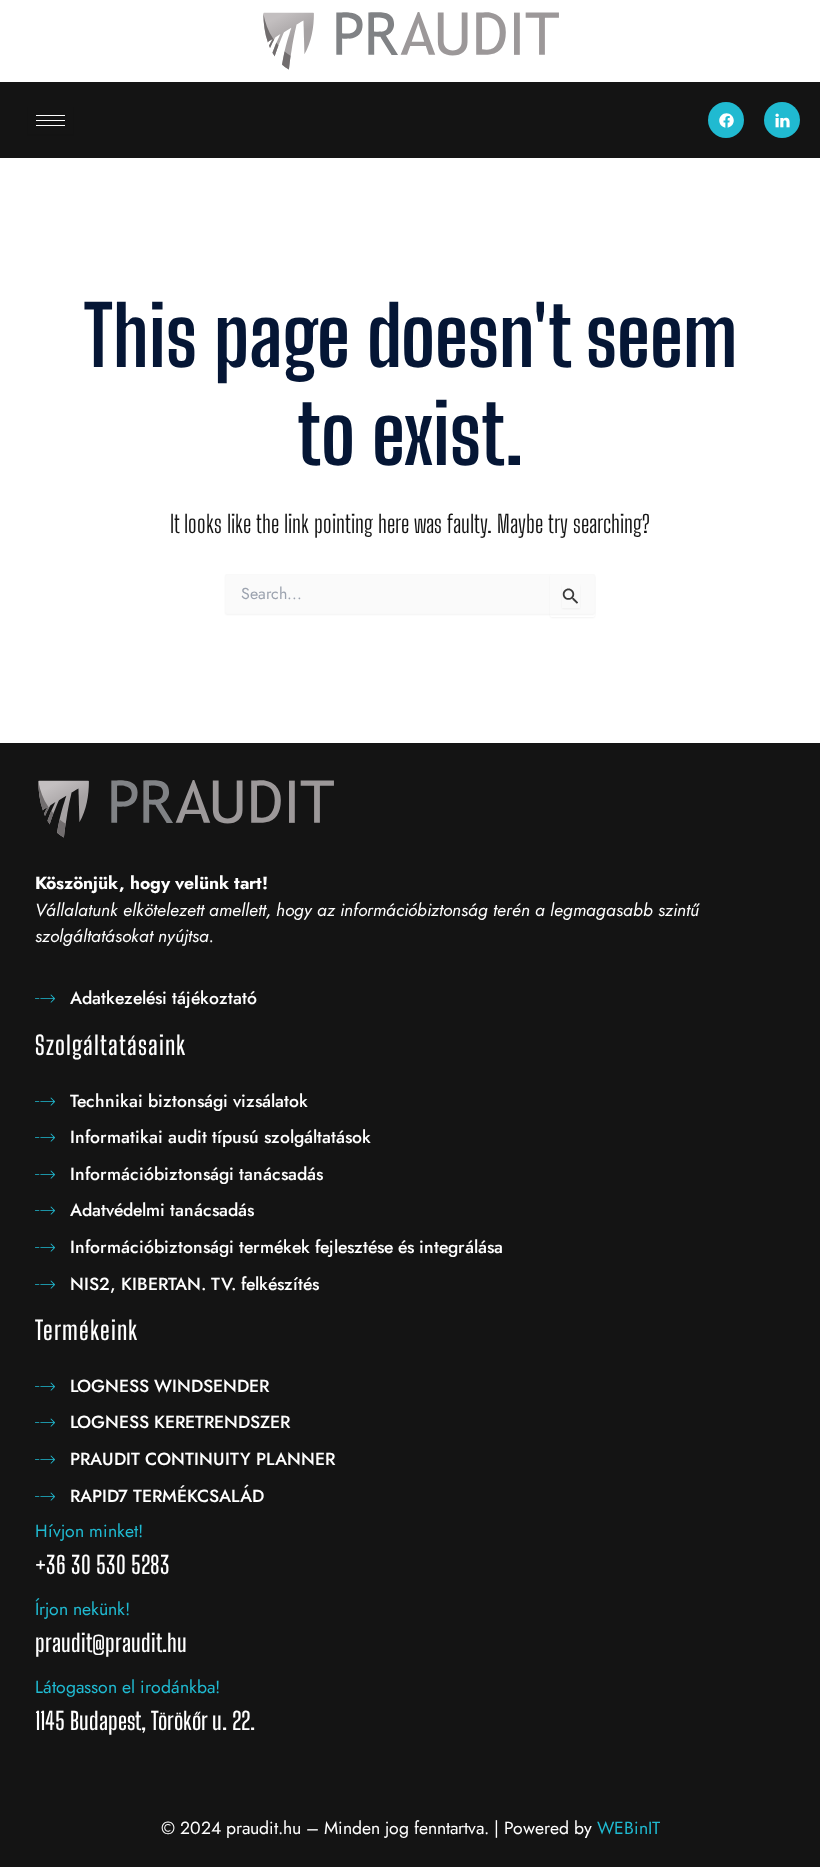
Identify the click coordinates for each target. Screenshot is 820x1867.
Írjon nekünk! (82, 1609)
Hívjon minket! (89, 1531)
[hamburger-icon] (50, 120)
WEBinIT (628, 1828)
